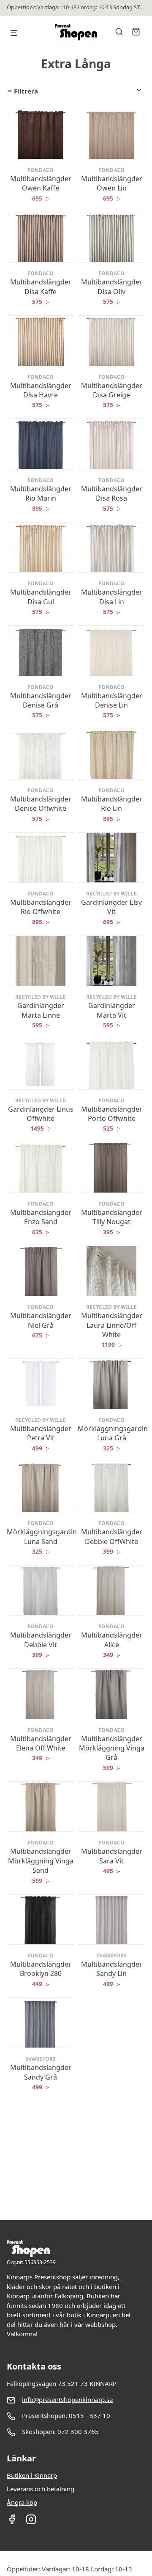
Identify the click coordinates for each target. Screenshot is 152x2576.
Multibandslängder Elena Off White (41, 1743)
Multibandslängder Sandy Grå (41, 2072)
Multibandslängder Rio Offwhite (41, 907)
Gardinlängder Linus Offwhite (41, 1114)
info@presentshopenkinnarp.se (67, 2399)
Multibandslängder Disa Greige (112, 390)
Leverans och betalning (41, 2489)
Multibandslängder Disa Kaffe (41, 287)
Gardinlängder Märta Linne (41, 1010)
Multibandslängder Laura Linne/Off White (112, 1325)
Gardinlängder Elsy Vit (111, 907)
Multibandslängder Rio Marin (41, 493)
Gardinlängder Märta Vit (112, 1010)
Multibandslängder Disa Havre (41, 390)
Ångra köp (22, 2502)
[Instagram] (31, 2522)
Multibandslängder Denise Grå (41, 700)
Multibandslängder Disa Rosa (112, 493)
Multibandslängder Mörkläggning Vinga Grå (112, 1748)
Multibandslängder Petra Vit (41, 1433)
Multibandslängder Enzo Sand (41, 1217)
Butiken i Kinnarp (32, 2475)
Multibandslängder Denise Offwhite (41, 804)
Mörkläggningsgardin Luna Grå (113, 1433)
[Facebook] (12, 2522)
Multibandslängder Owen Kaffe (41, 183)
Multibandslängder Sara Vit (112, 1856)
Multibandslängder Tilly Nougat (112, 1217)
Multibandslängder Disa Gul (41, 597)
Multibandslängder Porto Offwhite (112, 1114)
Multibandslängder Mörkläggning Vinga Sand (41, 1861)
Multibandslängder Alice (112, 1640)
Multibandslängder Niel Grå (41, 1320)
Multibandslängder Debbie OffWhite (112, 1536)
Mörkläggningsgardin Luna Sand (42, 1536)
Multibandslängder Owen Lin (112, 183)
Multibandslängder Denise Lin (112, 700)
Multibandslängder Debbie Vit (41, 1640)
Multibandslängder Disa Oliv (112, 287)
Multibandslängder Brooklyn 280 (41, 1969)
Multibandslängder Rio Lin (112, 804)
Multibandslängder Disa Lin (112, 597)
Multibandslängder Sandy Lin (112, 1969)
